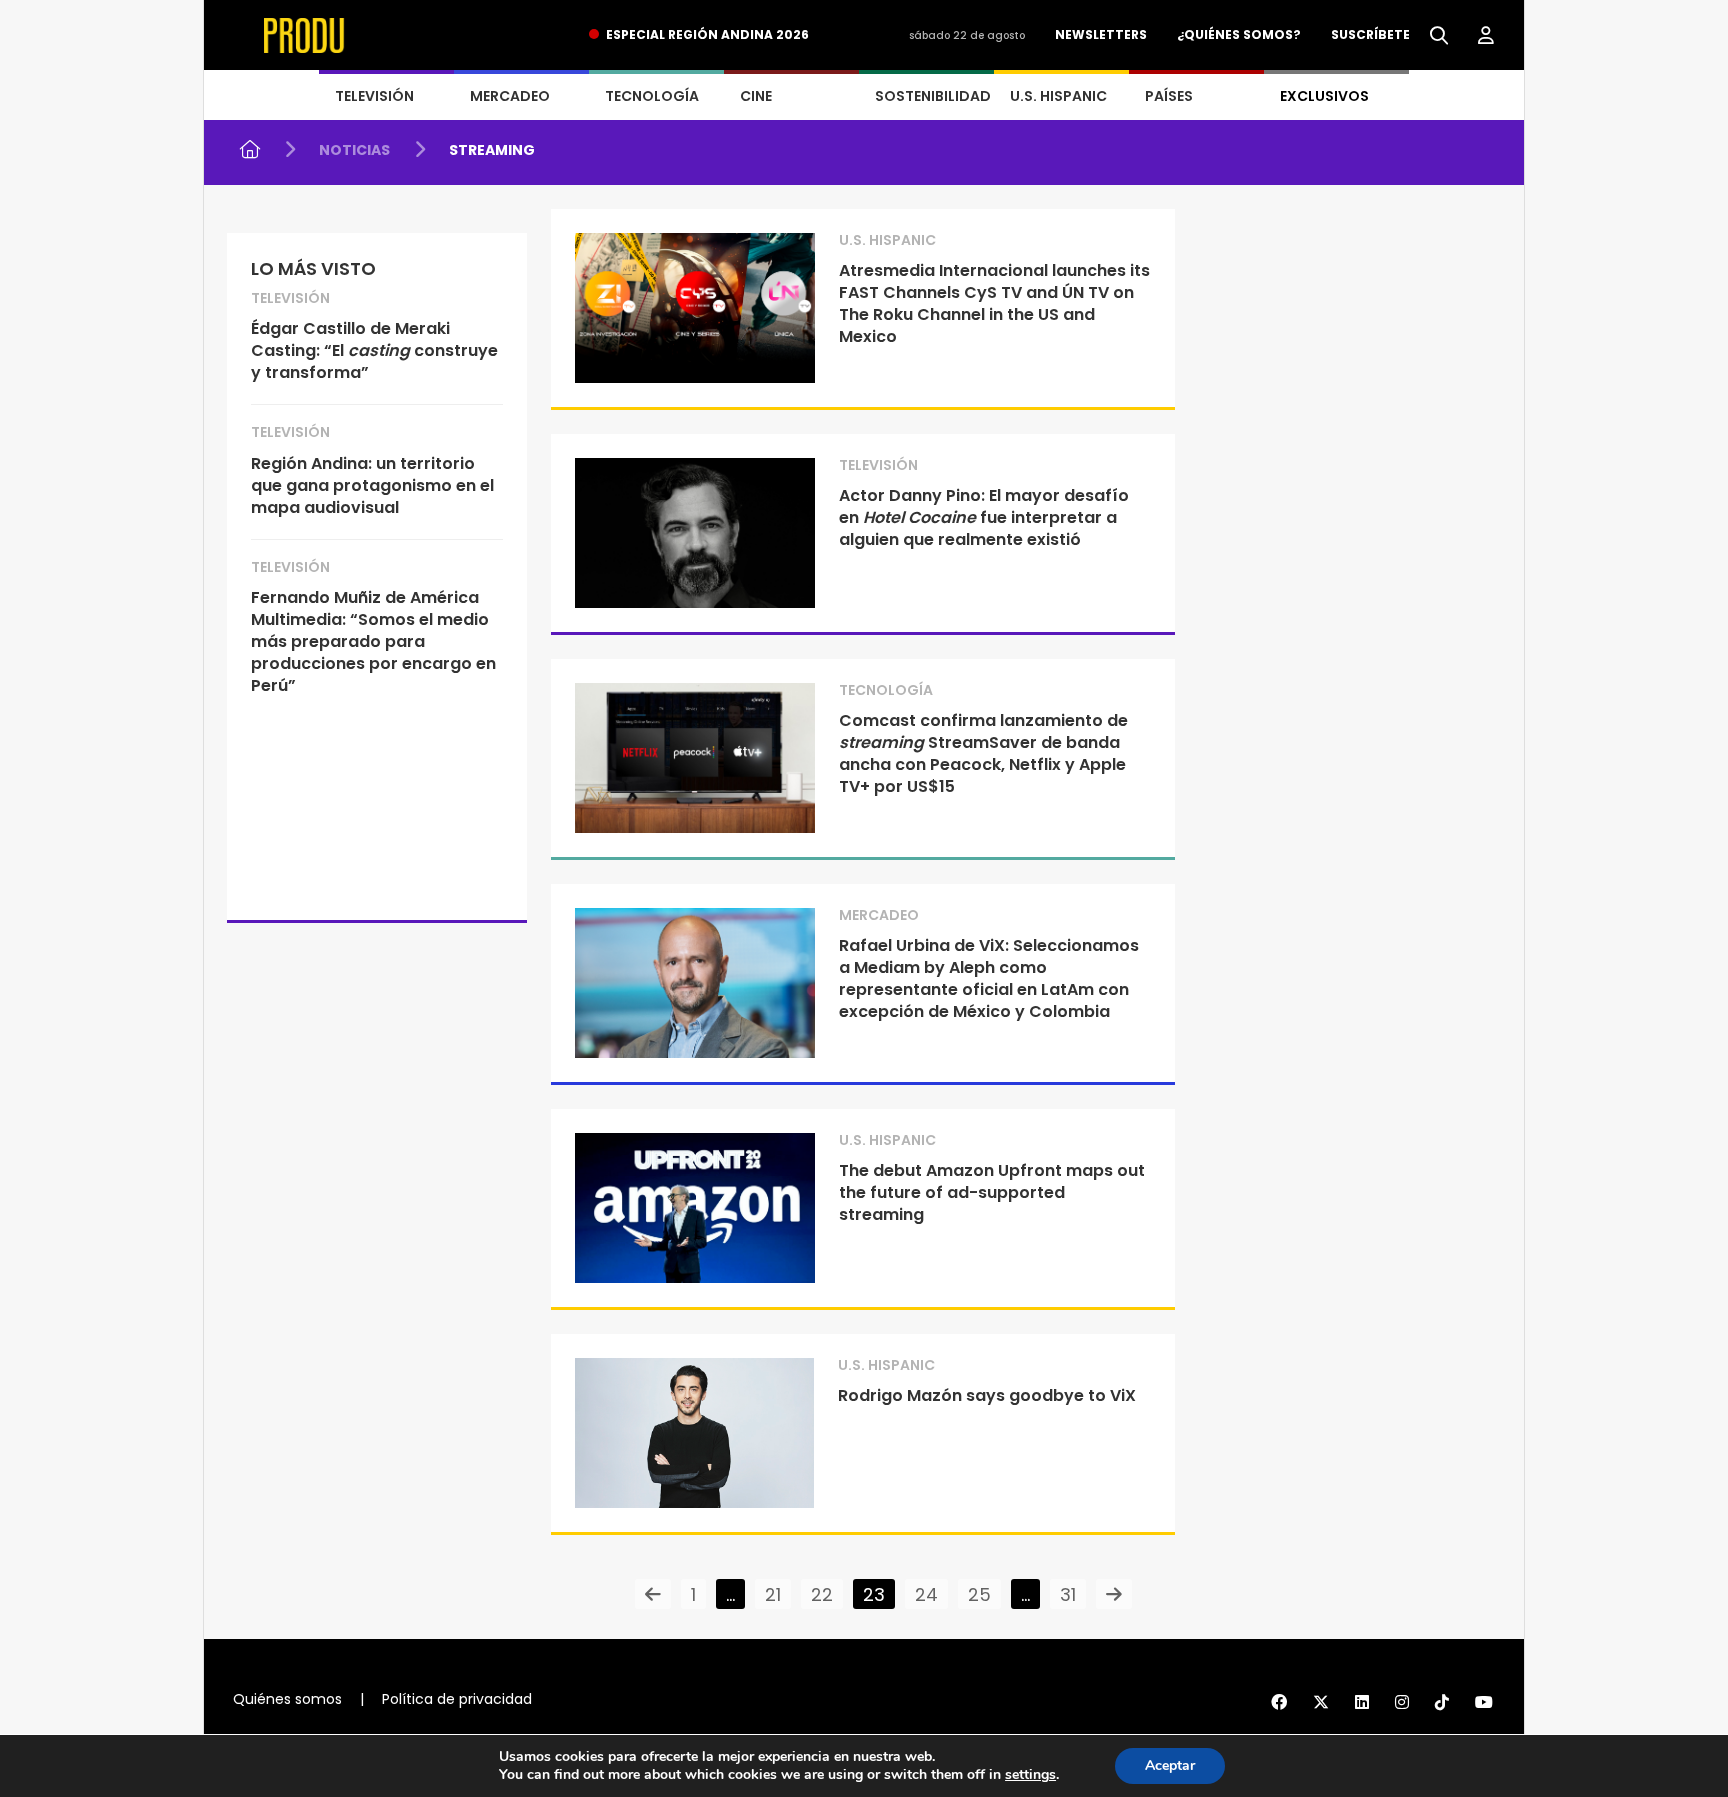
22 (822, 1594)
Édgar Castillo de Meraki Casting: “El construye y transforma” (374, 350)
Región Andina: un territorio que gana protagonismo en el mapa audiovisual (372, 485)
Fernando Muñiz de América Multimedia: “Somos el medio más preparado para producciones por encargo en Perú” (373, 641)
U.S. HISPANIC (1058, 96)
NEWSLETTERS (1101, 34)
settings (1030, 1775)
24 (926, 1594)
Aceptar (1170, 1765)
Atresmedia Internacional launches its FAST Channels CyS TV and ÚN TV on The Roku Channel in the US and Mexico (994, 303)
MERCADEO (510, 96)
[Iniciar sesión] (1486, 36)
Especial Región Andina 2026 (707, 34)
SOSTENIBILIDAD (933, 96)
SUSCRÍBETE (1370, 34)
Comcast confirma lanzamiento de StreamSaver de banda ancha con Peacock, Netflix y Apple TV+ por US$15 (983, 753)
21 (773, 1594)
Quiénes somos (287, 1699)
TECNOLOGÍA (652, 96)
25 (979, 1594)
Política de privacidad (457, 1699)
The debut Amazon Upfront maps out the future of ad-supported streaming (992, 1192)
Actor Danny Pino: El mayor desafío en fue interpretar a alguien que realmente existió (984, 517)
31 (1068, 1594)
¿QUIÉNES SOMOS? (1239, 34)
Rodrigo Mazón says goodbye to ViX (987, 1395)
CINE (756, 96)
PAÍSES (1169, 96)
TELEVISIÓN (374, 96)
